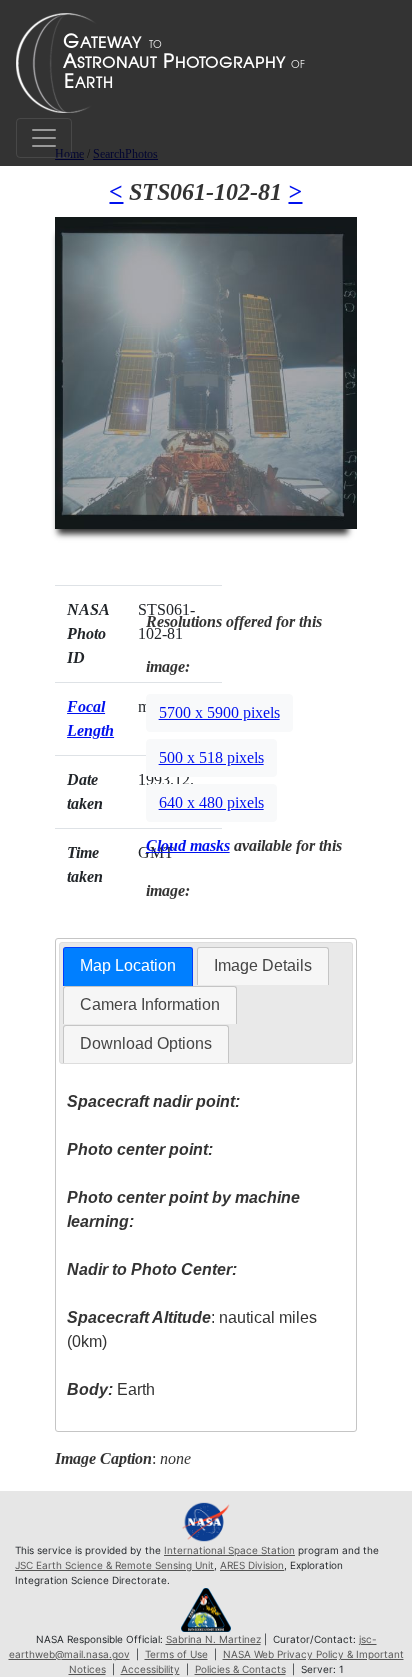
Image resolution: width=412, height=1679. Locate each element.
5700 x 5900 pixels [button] (219, 712)
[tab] (128, 966)
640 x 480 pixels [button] (211, 802)
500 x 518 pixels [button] (211, 757)
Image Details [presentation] (263, 965)
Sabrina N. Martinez (213, 1639)
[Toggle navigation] (44, 138)
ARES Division (252, 1565)
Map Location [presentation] (128, 965)
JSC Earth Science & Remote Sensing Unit (114, 1565)
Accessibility (150, 1669)
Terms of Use (176, 1654)
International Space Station (229, 1550)
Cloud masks (188, 845)
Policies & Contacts (240, 1669)
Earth (111, 1389)
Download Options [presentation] (146, 1043)
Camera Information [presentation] (150, 1004)
